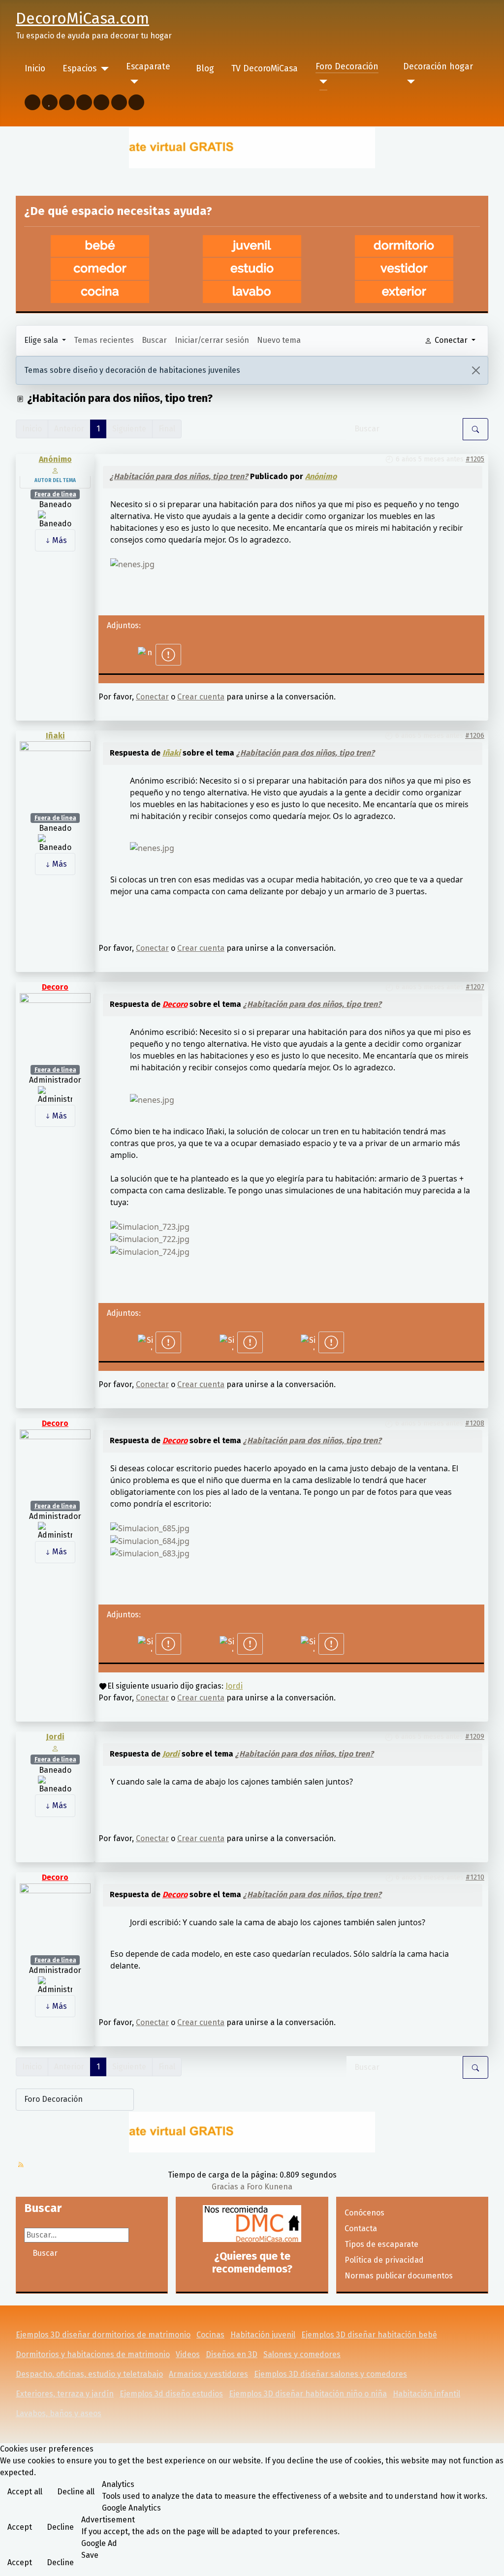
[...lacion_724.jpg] (150, 1251)
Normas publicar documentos (399, 2276)
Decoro (55, 987)
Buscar (154, 340)
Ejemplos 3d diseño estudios (171, 2394)
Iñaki (55, 736)
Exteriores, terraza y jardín (65, 2394)
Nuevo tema (279, 340)
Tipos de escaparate (381, 2244)
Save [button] (90, 2555)
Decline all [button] (76, 2492)
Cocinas (210, 2335)
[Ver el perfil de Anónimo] (55, 470)
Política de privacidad (384, 2260)
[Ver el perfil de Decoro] (55, 1028)
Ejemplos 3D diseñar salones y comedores (331, 2374)
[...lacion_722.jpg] (150, 1239)
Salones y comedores (302, 2354)
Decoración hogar (438, 67)
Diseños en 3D (232, 2354)
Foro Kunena (269, 2187)
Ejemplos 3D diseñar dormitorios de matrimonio (103, 2335)
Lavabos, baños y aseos (59, 2413)
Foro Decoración (347, 67)
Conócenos (364, 2213)
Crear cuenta (201, 697)
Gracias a (228, 2187)
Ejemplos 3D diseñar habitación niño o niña (308, 2394)
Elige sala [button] (42, 340)
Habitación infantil (426, 2394)
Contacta (361, 2228)
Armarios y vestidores (208, 2374)
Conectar (152, 697)
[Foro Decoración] (322, 82)
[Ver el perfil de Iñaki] (55, 776)
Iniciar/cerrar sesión (212, 340)
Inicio (35, 69)
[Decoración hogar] (409, 82)
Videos (188, 2354)
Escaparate (148, 67)
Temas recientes (104, 340)
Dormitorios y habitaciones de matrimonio (93, 2354)
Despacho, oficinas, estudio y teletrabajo (89, 2374)
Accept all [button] (25, 2492)
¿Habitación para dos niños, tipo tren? (179, 476)
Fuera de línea (55, 494)
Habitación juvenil (263, 2335)
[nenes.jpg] (132, 563)
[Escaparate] (132, 82)
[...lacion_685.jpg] (150, 1527)
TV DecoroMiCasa (265, 69)
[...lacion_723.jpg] (150, 1226)
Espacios (79, 69)
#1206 (475, 736)
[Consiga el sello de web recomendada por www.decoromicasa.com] (252, 2224)
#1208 (475, 1423)
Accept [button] (20, 2527)
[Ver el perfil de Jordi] (55, 1748)
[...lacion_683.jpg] (150, 1553)
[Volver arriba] (492, 2564)
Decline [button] (60, 2527)
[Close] (476, 370)
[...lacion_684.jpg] (150, 1540)
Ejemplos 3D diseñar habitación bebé (369, 2335)
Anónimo (55, 459)
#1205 (475, 459)
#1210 (475, 1877)
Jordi (234, 1686)
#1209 (475, 1737)
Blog (205, 69)
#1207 (475, 987)
